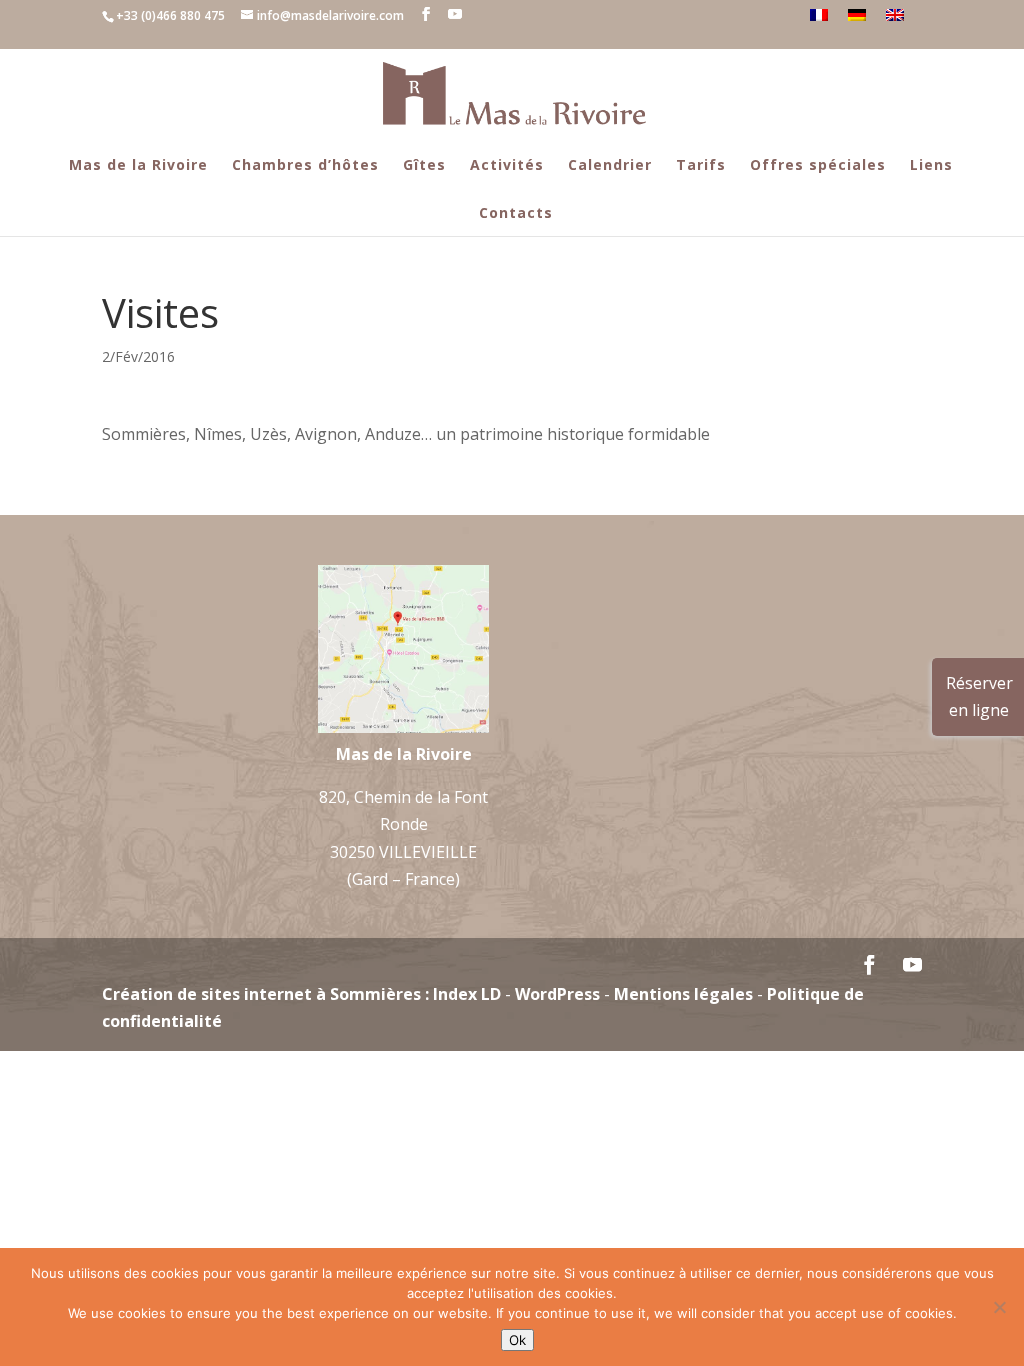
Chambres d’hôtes (305, 164)
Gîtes (424, 164)
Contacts (516, 212)
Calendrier (610, 164)
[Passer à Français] (819, 15)
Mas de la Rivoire (138, 164)
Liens (931, 164)
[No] (999, 1307)
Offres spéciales (818, 164)
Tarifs (701, 164)
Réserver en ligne (979, 696)
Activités (507, 164)
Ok (517, 1340)
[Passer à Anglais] (895, 15)
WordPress (557, 994)
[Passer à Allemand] (857, 15)
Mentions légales (683, 994)
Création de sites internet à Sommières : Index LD (301, 994)
